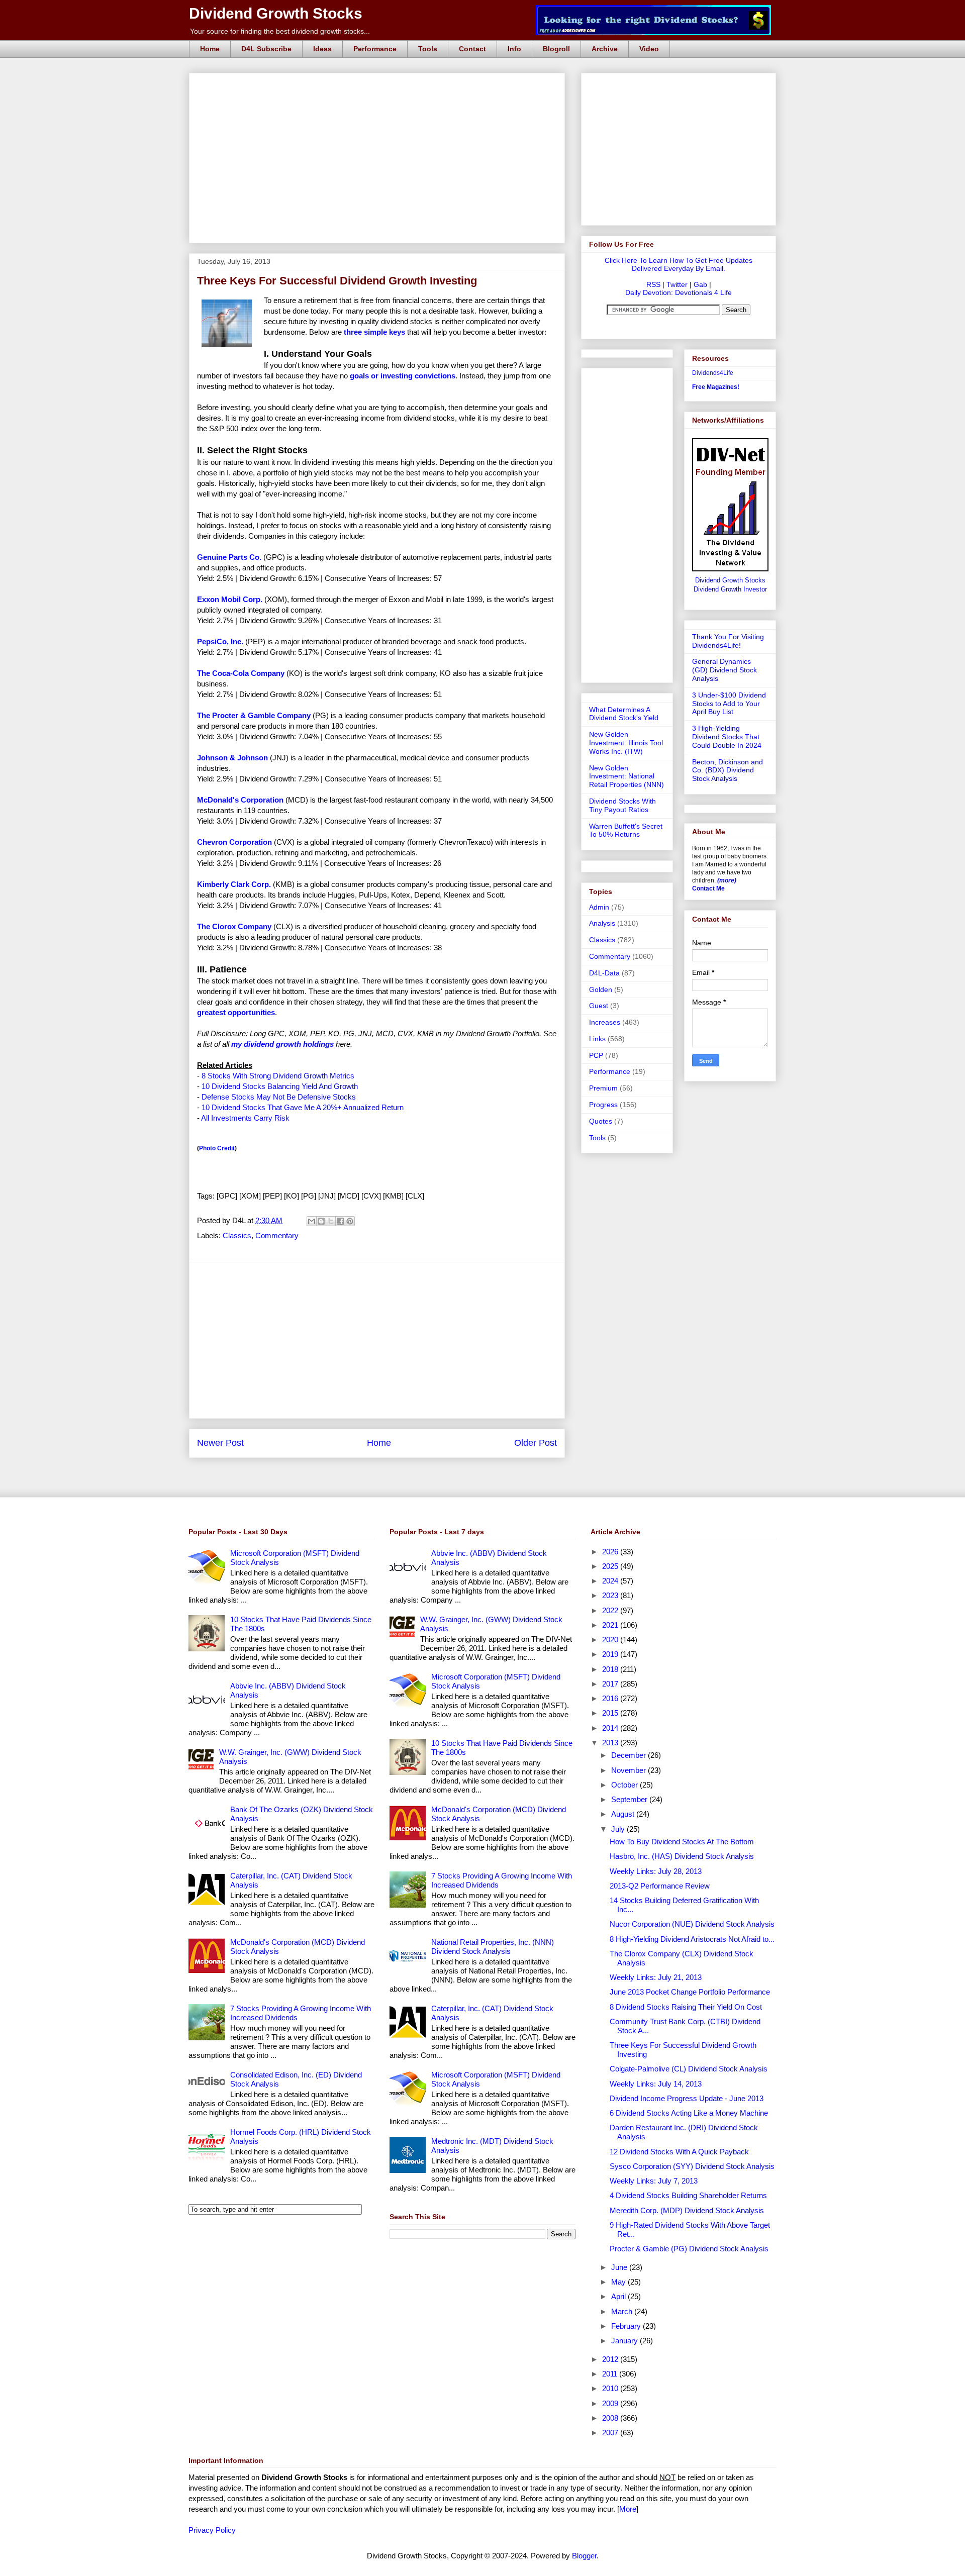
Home (210, 49)
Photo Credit (217, 1148)
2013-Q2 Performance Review (660, 1886)
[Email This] (312, 1221)
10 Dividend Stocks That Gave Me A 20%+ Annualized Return (303, 1107)
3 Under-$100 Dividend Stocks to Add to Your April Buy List (729, 704)
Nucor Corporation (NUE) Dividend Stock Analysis (692, 1924)
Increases (605, 1022)
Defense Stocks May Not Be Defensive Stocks (279, 1097)
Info (514, 49)
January (625, 2341)
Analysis (602, 923)
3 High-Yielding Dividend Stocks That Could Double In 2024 (727, 737)
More (628, 2509)
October (625, 1785)
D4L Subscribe (266, 49)
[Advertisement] (380, 84)
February (627, 2326)
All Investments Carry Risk (245, 1118)
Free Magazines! (716, 387)
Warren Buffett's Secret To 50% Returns (626, 830)
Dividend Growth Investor (730, 589)
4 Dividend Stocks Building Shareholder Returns (688, 2195)
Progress (603, 1105)
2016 (611, 1698)
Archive (605, 49)
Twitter (677, 284)
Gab (700, 284)
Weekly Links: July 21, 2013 (656, 1977)
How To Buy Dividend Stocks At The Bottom (682, 1842)
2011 (611, 2374)
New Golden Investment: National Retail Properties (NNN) (626, 776)
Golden (601, 989)
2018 (611, 1669)
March (623, 2311)
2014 (611, 1728)
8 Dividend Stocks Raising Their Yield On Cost (686, 2007)
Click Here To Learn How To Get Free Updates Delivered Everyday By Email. (679, 264)
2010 (611, 2388)
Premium (603, 1088)
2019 (611, 1654)
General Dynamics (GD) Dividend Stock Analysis (725, 670)
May (619, 2282)
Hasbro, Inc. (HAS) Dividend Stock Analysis (682, 1856)
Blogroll (556, 49)
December (630, 1755)
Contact (472, 49)
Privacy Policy (212, 2530)
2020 (611, 1640)
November (630, 1770)
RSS (653, 284)
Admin (599, 907)
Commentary (277, 1235)
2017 (611, 1684)
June (620, 2267)
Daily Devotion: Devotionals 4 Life (679, 292)
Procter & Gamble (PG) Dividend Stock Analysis (689, 2249)
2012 (611, 2359)
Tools (428, 49)
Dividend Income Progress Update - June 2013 (687, 2098)
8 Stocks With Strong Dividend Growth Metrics (278, 1076)
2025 (611, 1566)
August (624, 1814)
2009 (611, 2403)
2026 (611, 1552)
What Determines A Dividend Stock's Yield (624, 714)
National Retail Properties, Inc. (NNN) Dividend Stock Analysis (493, 1947)
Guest (599, 1006)
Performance (375, 49)
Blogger (584, 2556)
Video (649, 49)
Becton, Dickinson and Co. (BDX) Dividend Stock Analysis (728, 770)
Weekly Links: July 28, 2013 (656, 1871)
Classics (237, 1235)
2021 (611, 1625)
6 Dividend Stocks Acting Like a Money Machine (689, 2113)
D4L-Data (604, 973)
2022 (611, 1610)
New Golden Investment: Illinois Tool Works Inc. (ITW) (626, 743)
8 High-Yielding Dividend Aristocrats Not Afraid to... (692, 1939)
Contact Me (708, 888)
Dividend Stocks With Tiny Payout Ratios (622, 805)
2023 (611, 1595)
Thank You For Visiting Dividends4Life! (728, 641)
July (619, 1829)
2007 (611, 2433)
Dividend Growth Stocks (276, 13)
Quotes (601, 1121)
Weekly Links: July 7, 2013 (654, 2181)
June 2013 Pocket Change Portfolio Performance (690, 1992)
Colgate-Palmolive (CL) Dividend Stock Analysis (689, 2069)
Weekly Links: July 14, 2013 (656, 2084)
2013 (611, 1743)
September (630, 1799)
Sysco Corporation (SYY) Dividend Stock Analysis (692, 2166)
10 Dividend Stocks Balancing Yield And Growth (280, 1086)
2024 (611, 1581)
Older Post (536, 1443)
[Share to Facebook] (340, 1221)
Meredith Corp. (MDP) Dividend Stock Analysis (687, 2210)
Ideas (322, 49)
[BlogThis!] (321, 1221)
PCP (596, 1055)
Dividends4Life (713, 373)
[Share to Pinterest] (350, 1221)
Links (597, 1039)
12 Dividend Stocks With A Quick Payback (679, 2152)
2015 (611, 1713)
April (619, 2296)
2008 (611, 2418)
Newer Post (220, 1443)
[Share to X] (331, 1221)
